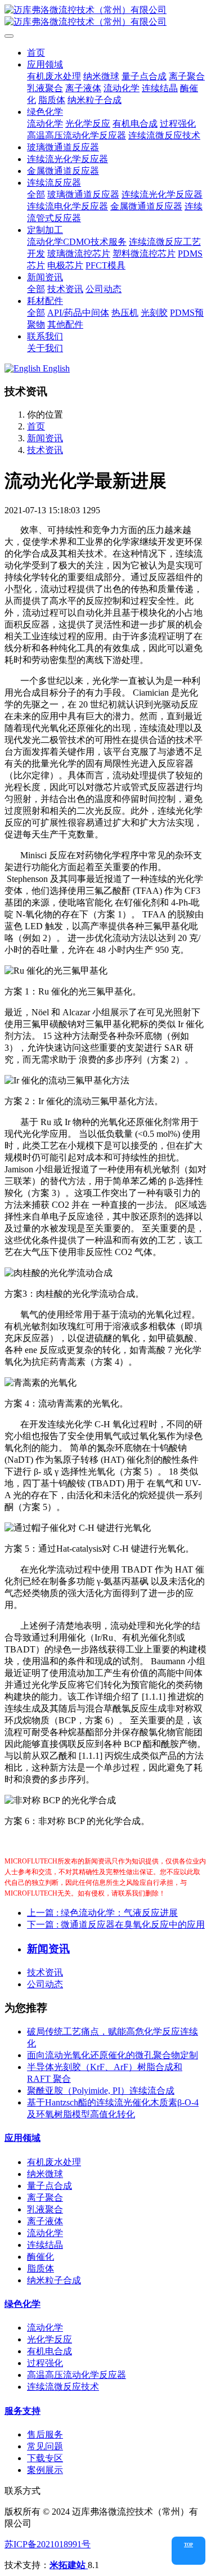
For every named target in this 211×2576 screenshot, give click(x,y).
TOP (188, 2545)
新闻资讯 (45, 438)
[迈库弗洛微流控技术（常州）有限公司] (105, 16)
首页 (36, 53)
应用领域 (23, 2138)
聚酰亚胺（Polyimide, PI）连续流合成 (101, 2091)
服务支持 (23, 2411)
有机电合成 (50, 2351)
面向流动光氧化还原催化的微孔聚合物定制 (113, 2055)
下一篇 (116, 1925)
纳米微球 (45, 2174)
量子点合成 (50, 2186)
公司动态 (45, 1984)
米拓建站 (69, 2565)
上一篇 (102, 1913)
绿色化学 (23, 2304)
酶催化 (41, 2257)
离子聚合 (45, 2198)
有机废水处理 (54, 2162)
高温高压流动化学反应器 (77, 2375)
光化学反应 (50, 2339)
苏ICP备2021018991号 (48, 2544)
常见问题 (45, 2446)
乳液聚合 (45, 2209)
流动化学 (45, 2233)
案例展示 (45, 2470)
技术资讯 (45, 450)
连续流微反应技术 (63, 2387)
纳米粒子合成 (54, 2280)
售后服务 (45, 2434)
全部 (36, 194)
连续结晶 (45, 2245)
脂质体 (41, 2268)
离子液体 (45, 2221)
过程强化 (45, 2363)
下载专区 (45, 2458)
